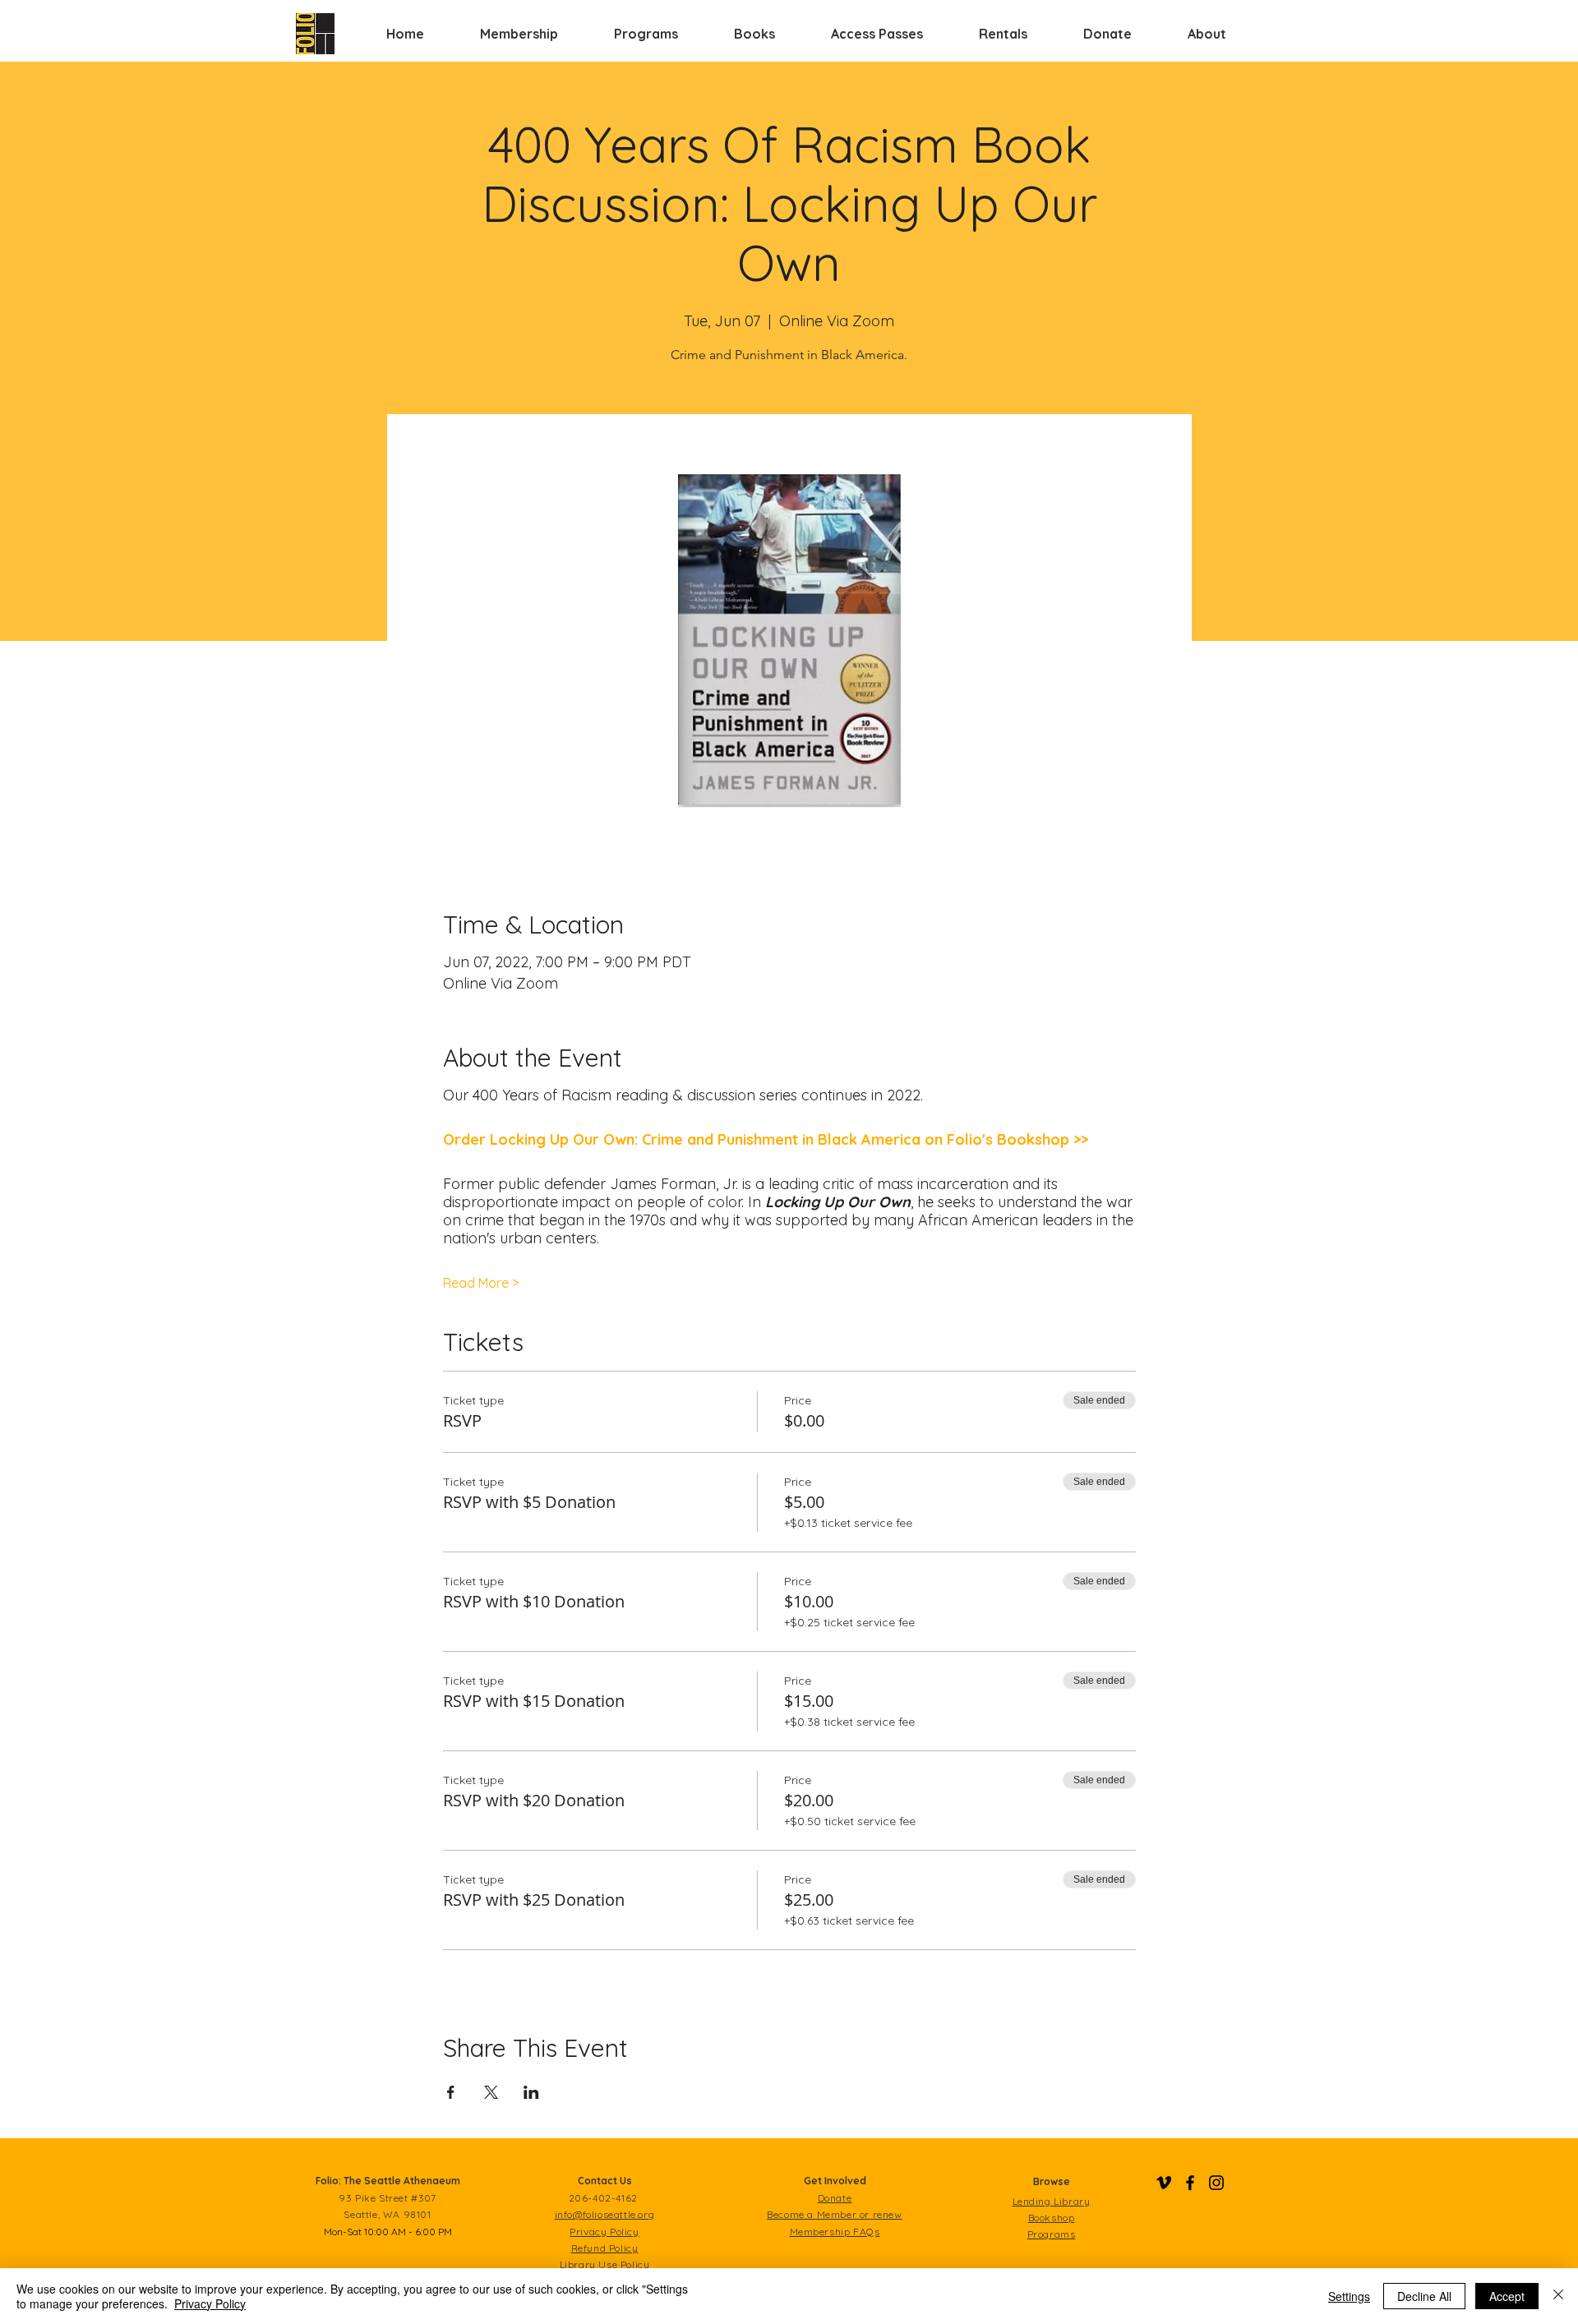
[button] (519, 34)
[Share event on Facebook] (451, 2092)
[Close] (1558, 2296)
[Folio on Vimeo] (1164, 2183)
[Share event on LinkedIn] (531, 2092)
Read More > (481, 1283)
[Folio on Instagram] (1216, 2183)
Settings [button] (1349, 2296)
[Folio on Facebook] (1190, 2183)
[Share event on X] (491, 2092)
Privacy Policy (210, 2303)
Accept (1507, 2296)
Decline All (1424, 2296)
